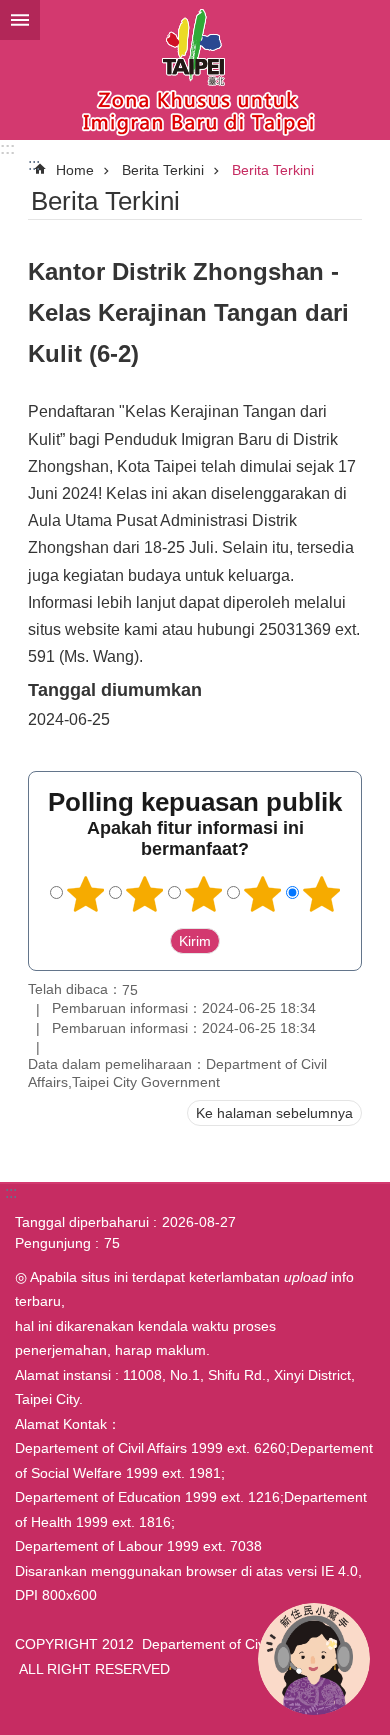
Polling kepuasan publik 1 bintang (86, 894)
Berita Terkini (163, 170)
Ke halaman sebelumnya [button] (274, 1113)
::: (7, 148)
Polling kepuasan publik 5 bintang (322, 894)
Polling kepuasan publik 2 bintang (145, 894)
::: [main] (34, 164)
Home (75, 170)
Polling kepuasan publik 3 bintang (204, 894)
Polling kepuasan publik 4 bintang (263, 894)
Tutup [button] (20, 20)
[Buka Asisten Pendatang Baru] (314, 1659)
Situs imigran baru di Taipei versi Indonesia (195, 70)
